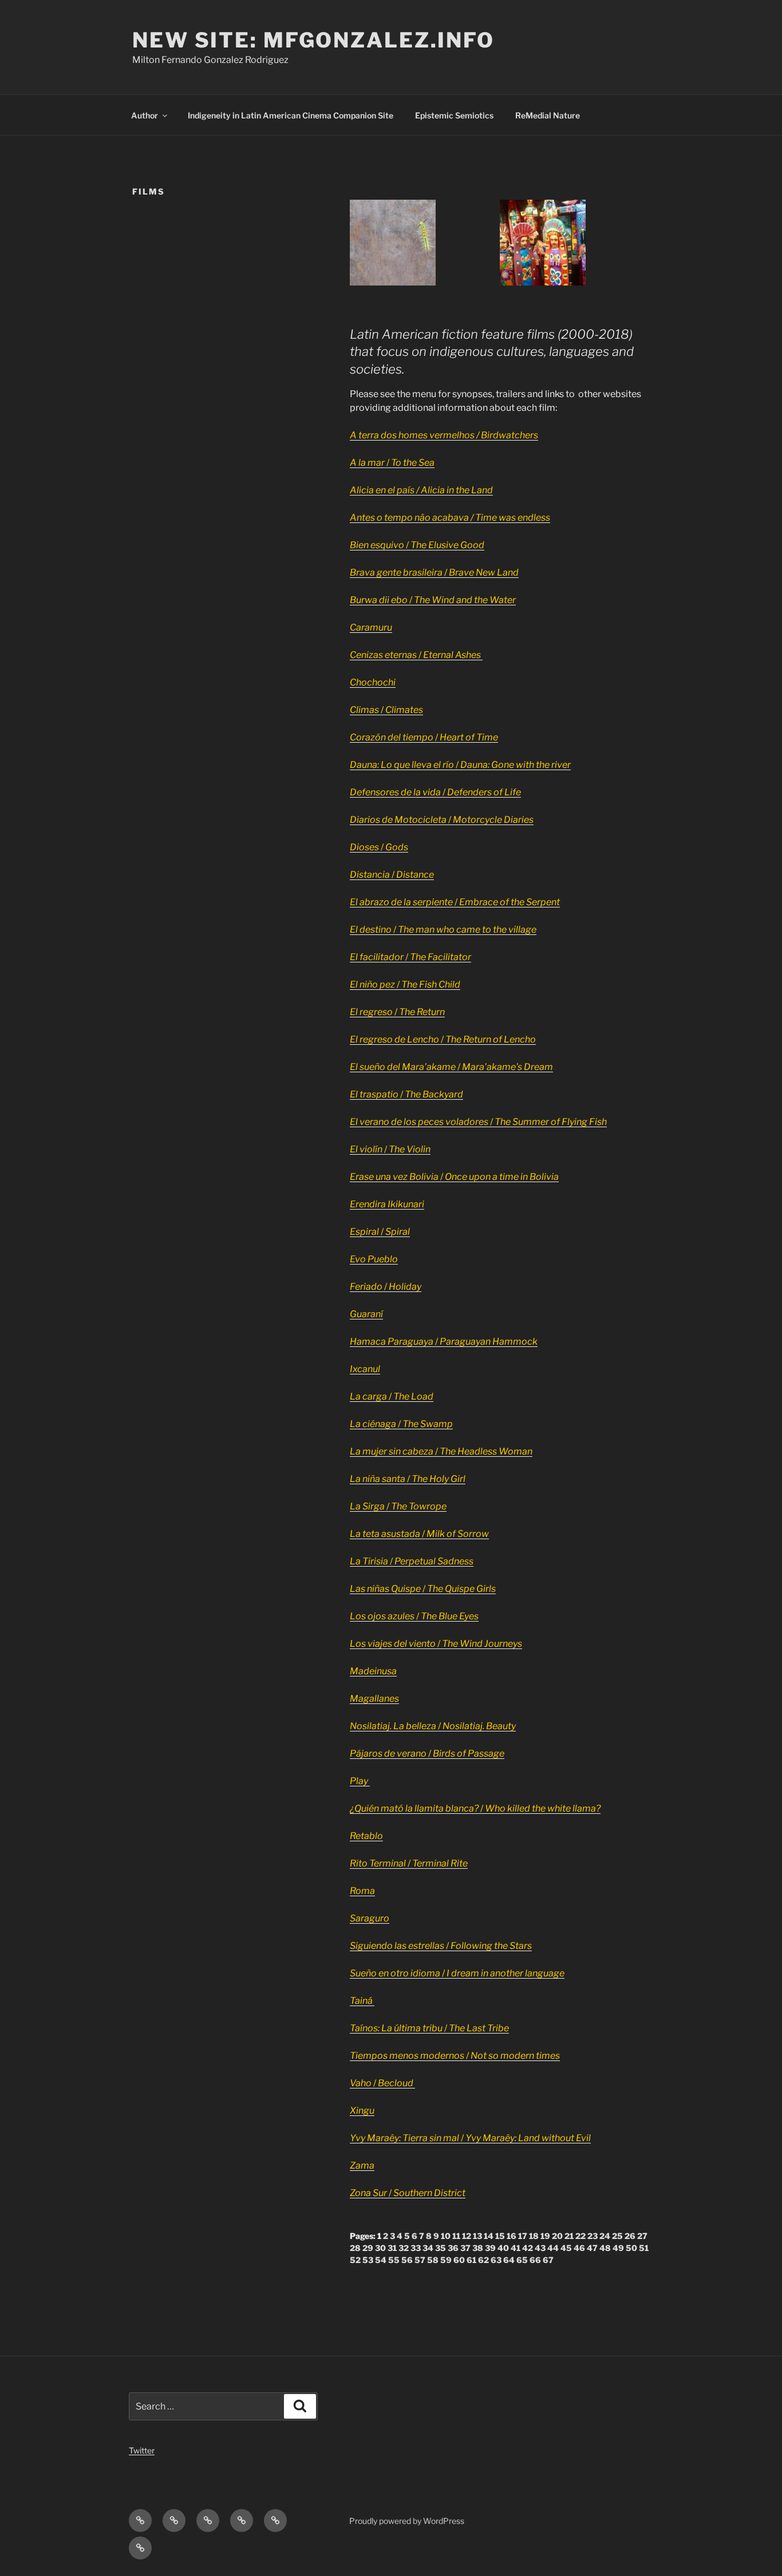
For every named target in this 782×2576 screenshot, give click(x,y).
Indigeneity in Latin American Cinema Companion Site (291, 115)
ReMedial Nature (548, 115)
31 (392, 2248)
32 (404, 2248)
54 (381, 2260)
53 (368, 2260)
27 (642, 2236)
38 (478, 2248)
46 (579, 2248)
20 (557, 2236)
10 (446, 2236)
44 (553, 2248)
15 (500, 2236)
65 (522, 2260)
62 (483, 2260)
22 (580, 2236)
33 (416, 2248)
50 (631, 2248)
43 (540, 2248)
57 (420, 2260)
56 (407, 2260)
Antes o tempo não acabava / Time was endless (450, 518)
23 (593, 2236)
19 (545, 2236)
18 (534, 2236)
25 (617, 2236)
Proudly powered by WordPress (407, 2521)
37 (465, 2248)
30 (380, 2248)
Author (145, 115)
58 (433, 2260)
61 (471, 2260)
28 (355, 2248)
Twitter (142, 2450)
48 (605, 2248)
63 (496, 2260)
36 (453, 2248)
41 (516, 2248)
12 (467, 2236)
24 (605, 2236)
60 (459, 2260)
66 (535, 2260)
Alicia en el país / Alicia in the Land (421, 490)
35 (441, 2248)
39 (490, 2248)
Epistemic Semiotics (454, 115)
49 (618, 2248)
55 (394, 2260)
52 (355, 2260)
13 (477, 2236)
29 (368, 2248)
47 (592, 2248)
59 (446, 2260)
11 (456, 2236)
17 (523, 2236)
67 (548, 2260)
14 (489, 2236)
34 (428, 2248)
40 (503, 2248)
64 (509, 2260)
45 (566, 2248)
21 (569, 2236)
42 (528, 2248)
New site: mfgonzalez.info (313, 40)
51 (644, 2248)
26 (630, 2236)
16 (512, 2236)
